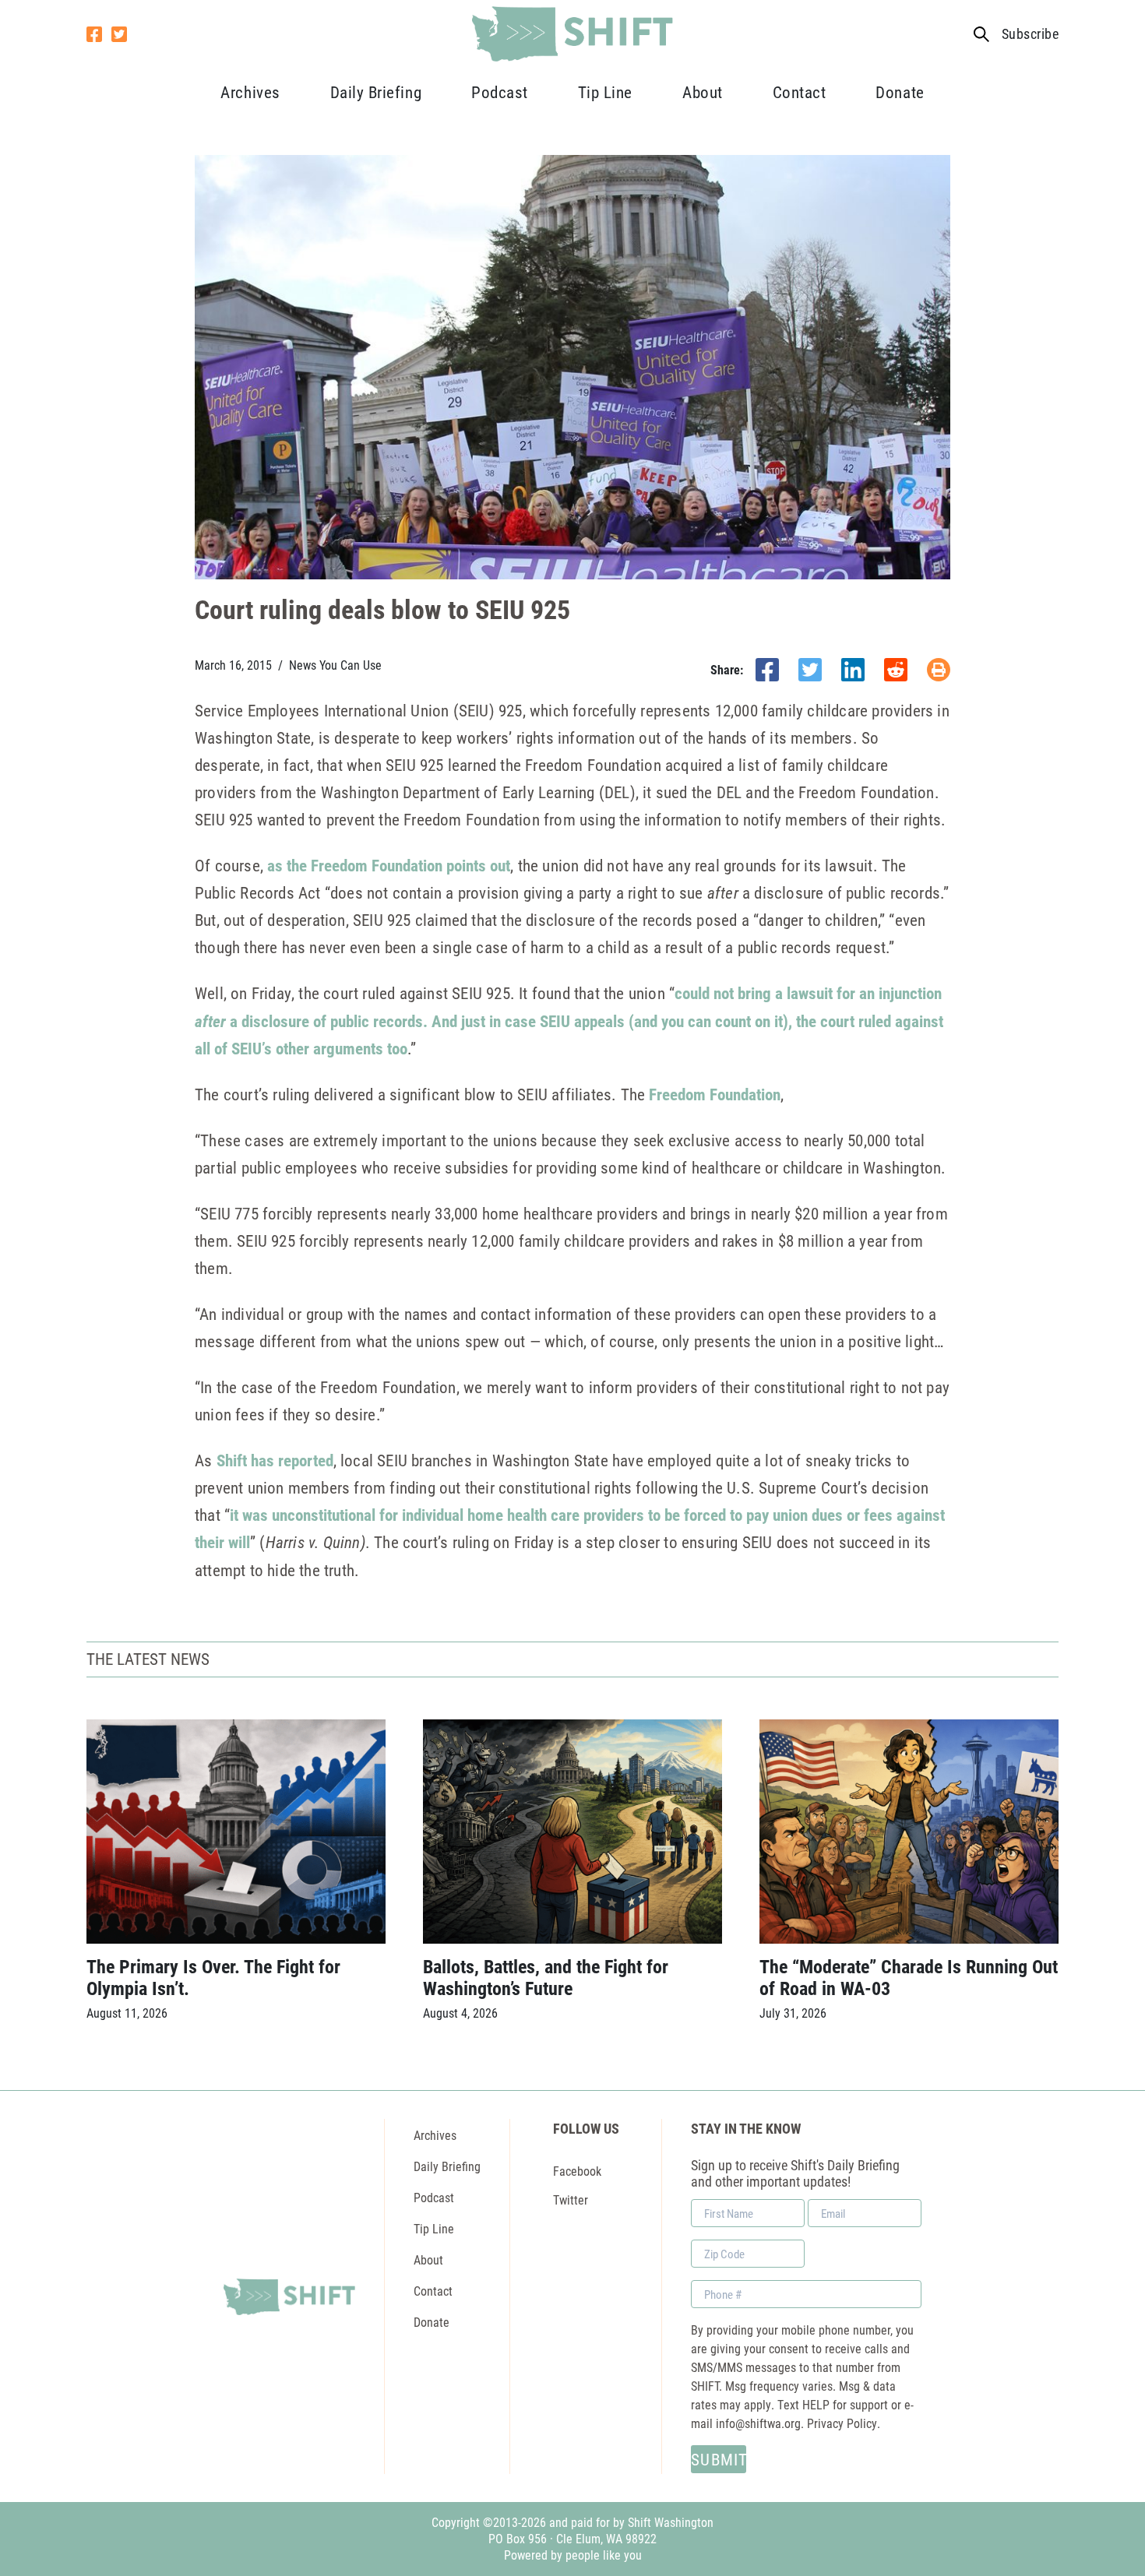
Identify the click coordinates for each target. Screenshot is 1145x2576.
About (703, 92)
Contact (800, 92)
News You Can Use (335, 665)
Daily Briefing (376, 92)
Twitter (571, 2199)
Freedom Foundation (715, 1094)
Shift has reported (275, 1460)
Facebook (577, 2171)
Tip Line (605, 92)
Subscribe (1030, 34)
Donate (900, 92)
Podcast (500, 92)
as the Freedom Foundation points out (389, 865)
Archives (250, 92)
